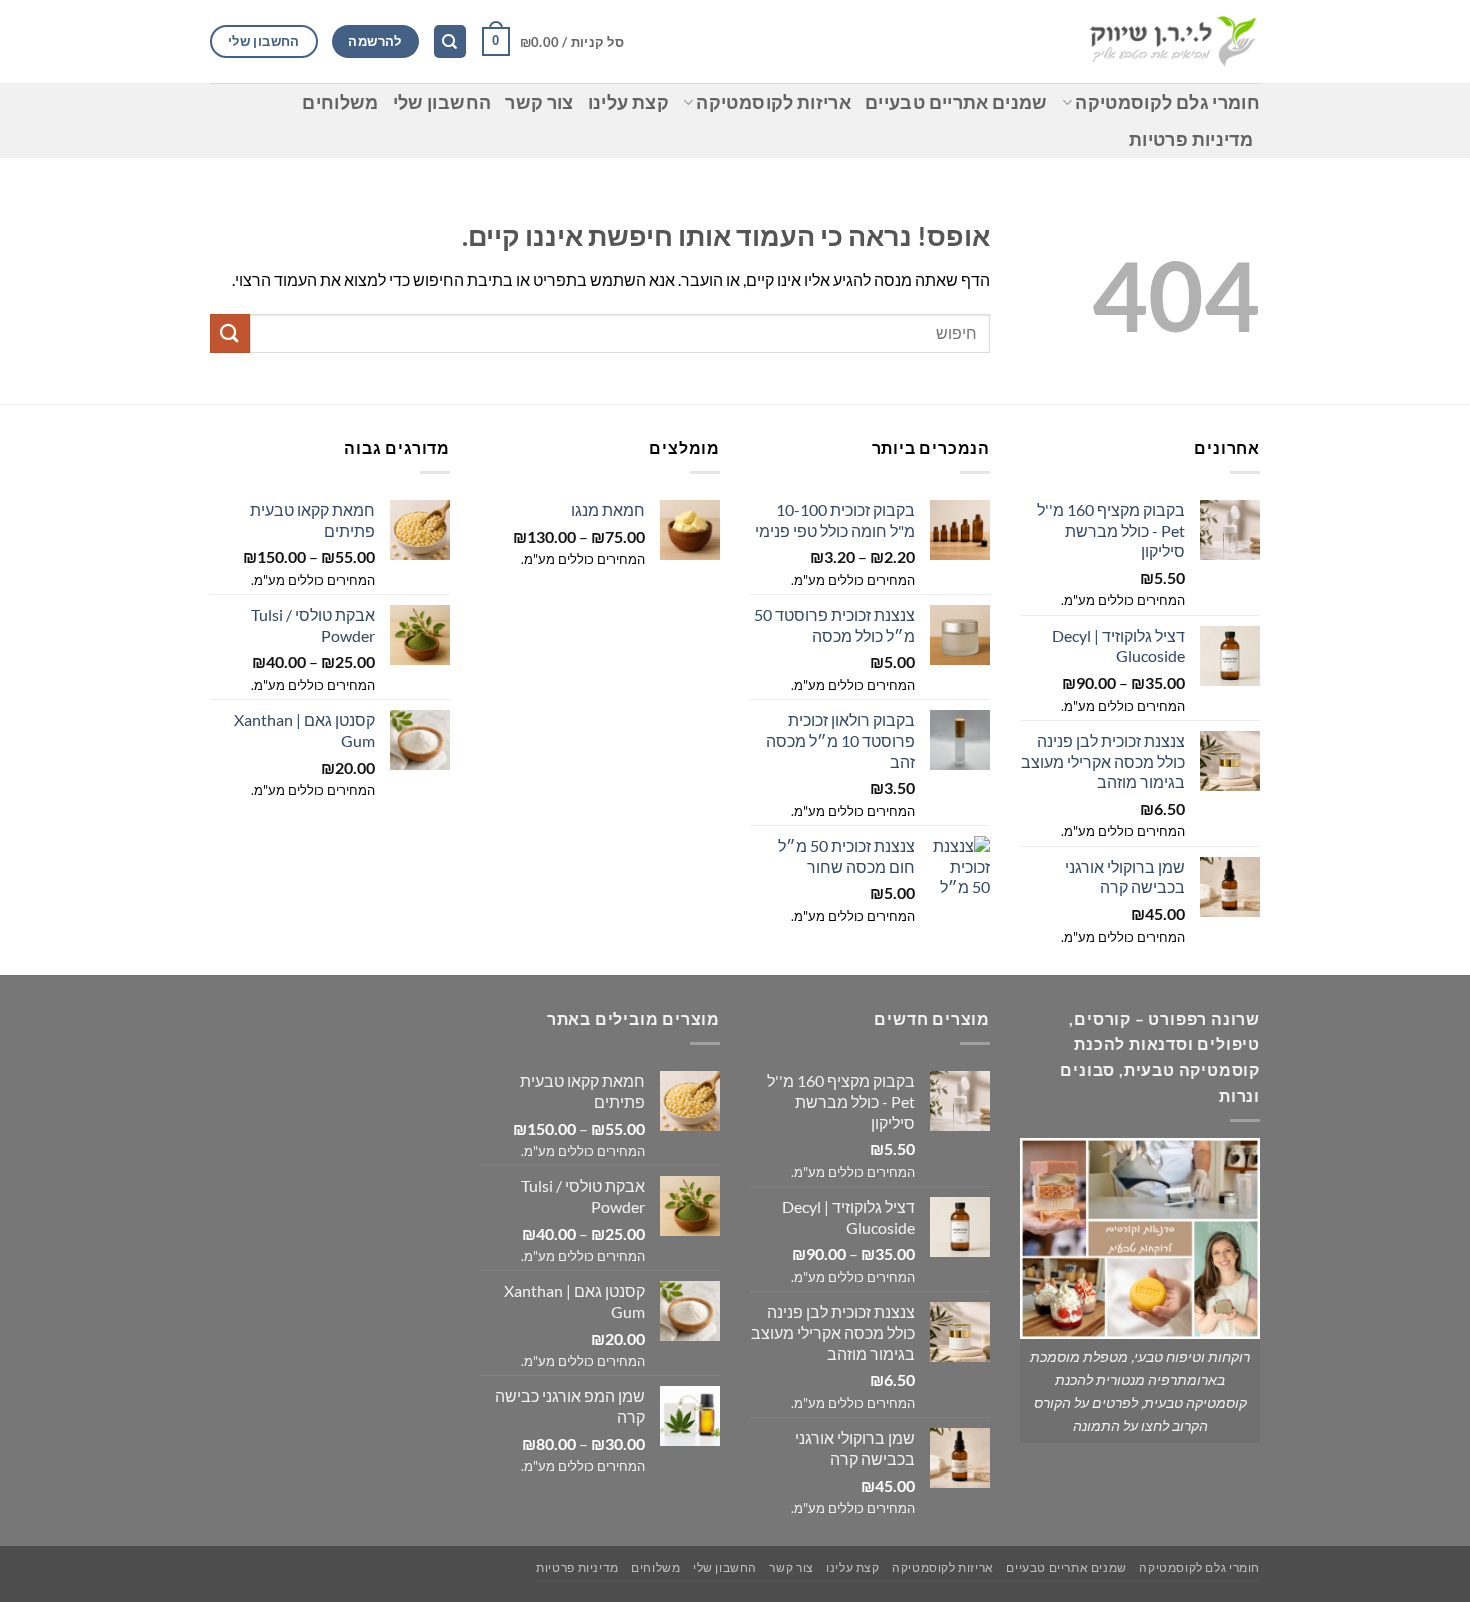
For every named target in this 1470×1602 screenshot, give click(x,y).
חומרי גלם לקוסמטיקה (1167, 102)
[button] (553, 42)
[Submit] (230, 333)
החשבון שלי (442, 102)
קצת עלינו (628, 102)
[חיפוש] (450, 41)
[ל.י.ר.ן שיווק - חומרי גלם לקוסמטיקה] (1172, 42)
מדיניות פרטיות (1191, 139)
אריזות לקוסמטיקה (773, 102)
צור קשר (539, 102)
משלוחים (340, 102)
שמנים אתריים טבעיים (956, 102)
